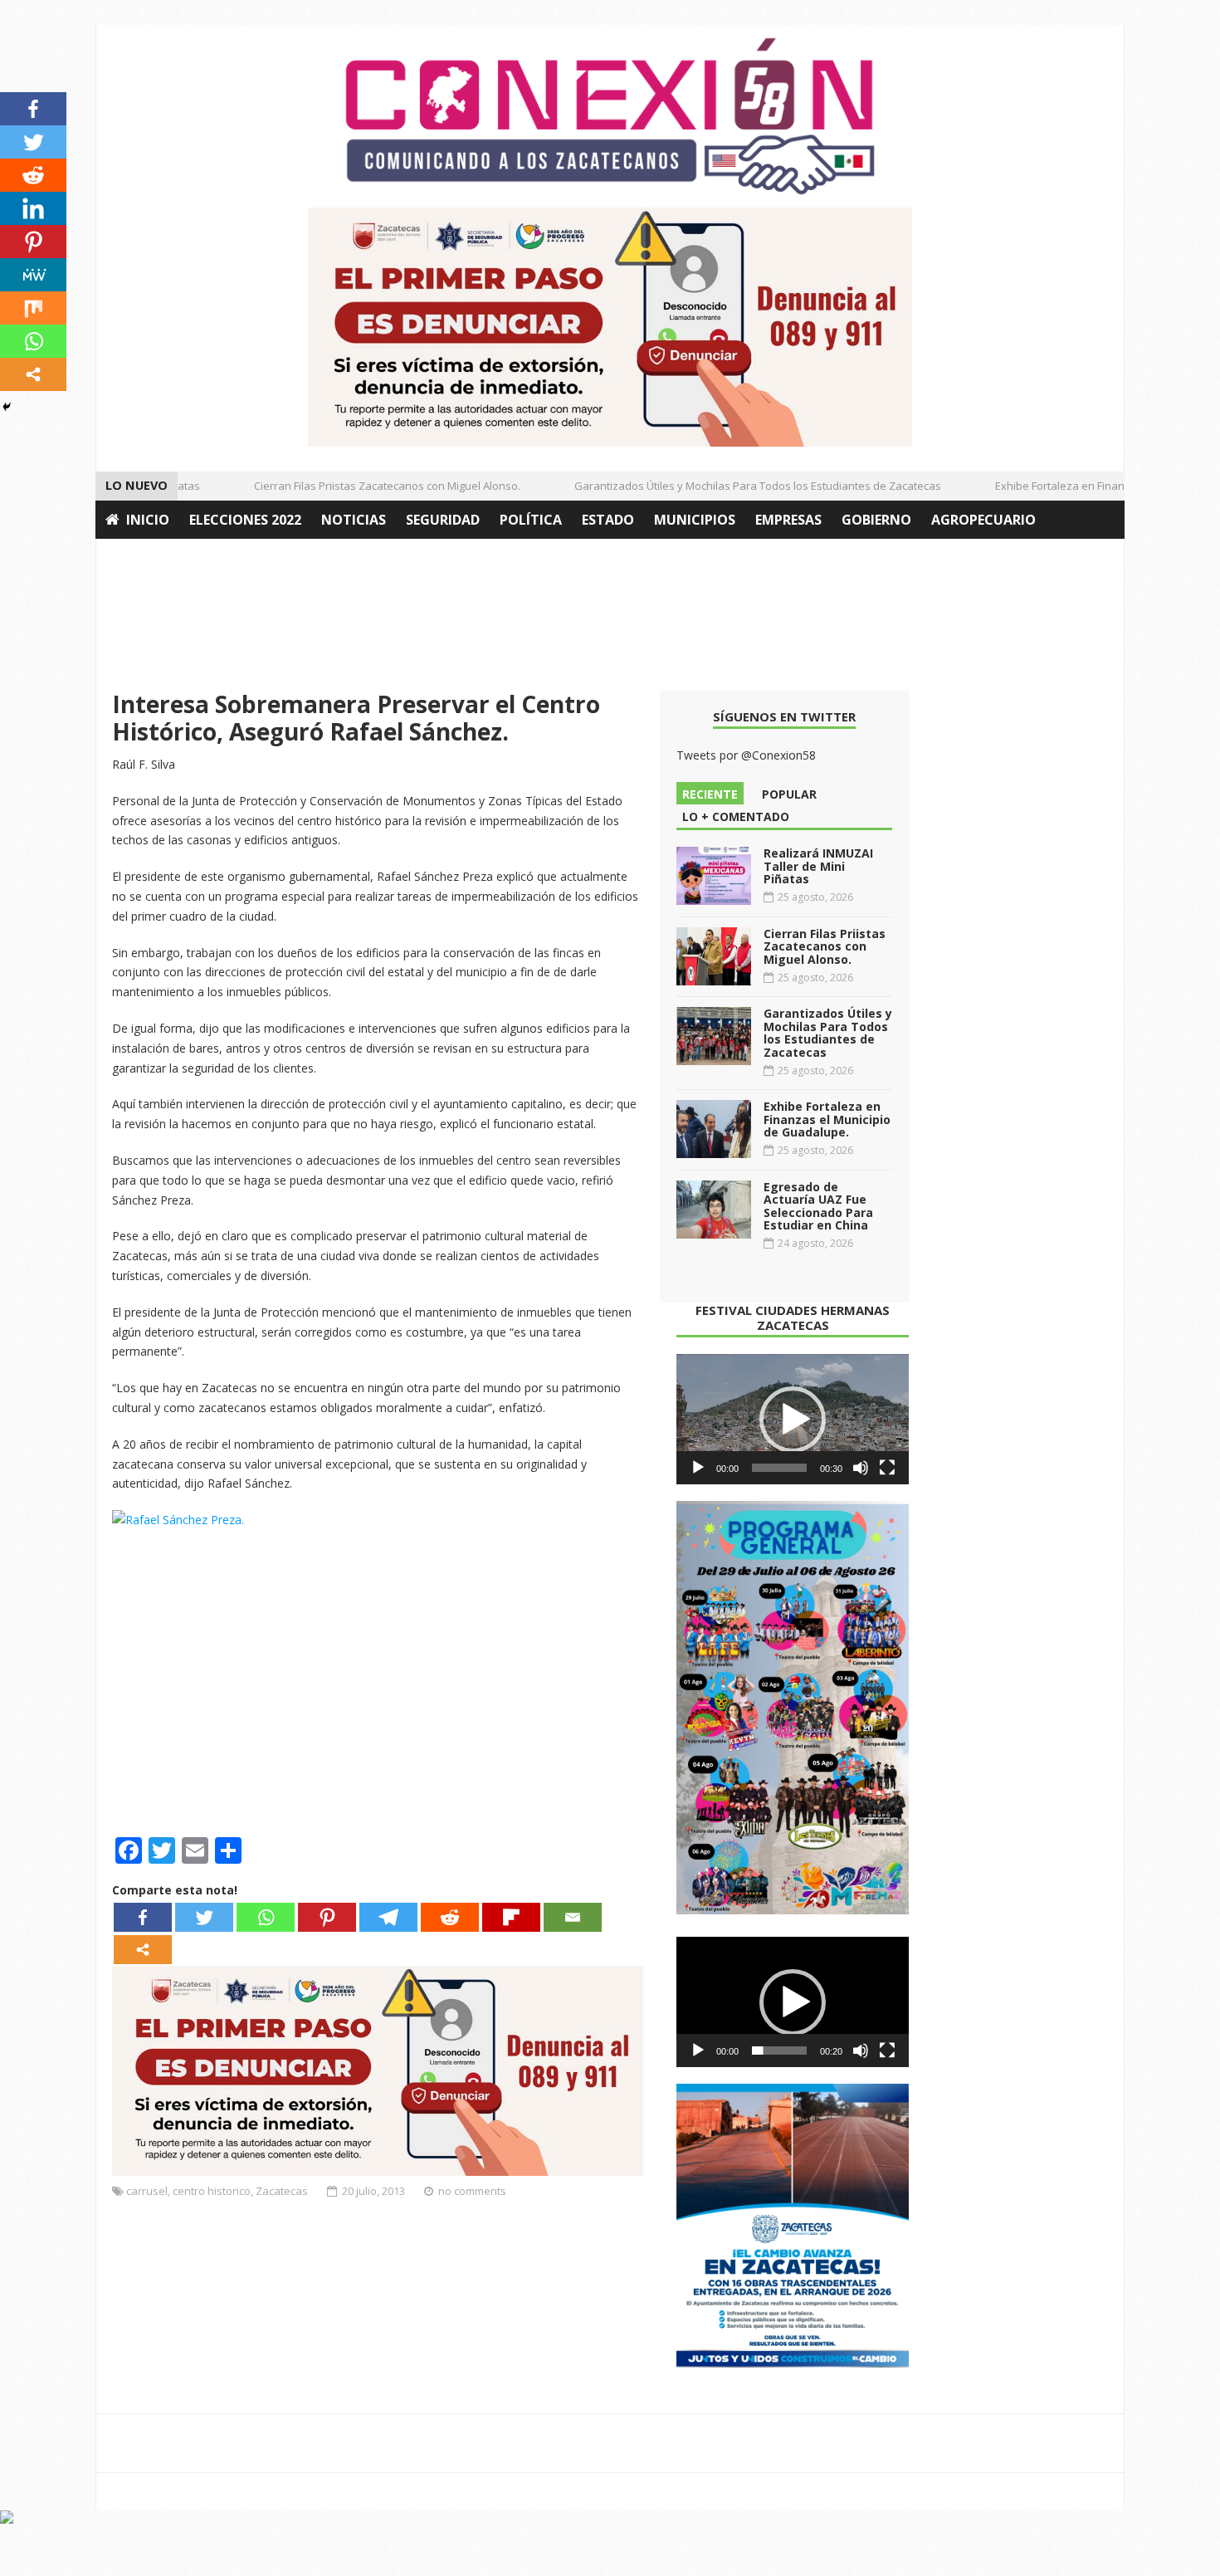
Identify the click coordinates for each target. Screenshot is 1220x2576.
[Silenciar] (861, 1468)
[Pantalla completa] (887, 1468)
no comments (472, 2191)
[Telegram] (388, 1917)
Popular (789, 794)
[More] (143, 1950)
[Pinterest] (327, 1917)
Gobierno (876, 520)
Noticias (354, 520)
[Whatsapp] (266, 1917)
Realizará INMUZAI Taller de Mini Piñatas (818, 866)
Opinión (135, 558)
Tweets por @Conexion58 (746, 755)
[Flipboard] (511, 1917)
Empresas (788, 520)
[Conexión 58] (610, 116)
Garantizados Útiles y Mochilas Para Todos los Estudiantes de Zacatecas (731, 486)
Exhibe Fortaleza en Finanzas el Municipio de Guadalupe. (827, 1119)
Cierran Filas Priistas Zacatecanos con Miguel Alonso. (361, 486)
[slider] (779, 1468)
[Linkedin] (33, 208)
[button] (793, 1420)
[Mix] (33, 308)
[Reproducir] (698, 1468)
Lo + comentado (736, 816)
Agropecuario (983, 520)
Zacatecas (282, 2191)
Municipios (695, 520)
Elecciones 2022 (245, 520)
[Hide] (7, 407)
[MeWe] (33, 275)
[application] (793, 1420)
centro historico (212, 2191)
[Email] (573, 1917)
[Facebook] (143, 1917)
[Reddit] (450, 1917)
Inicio (148, 520)
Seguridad (443, 520)
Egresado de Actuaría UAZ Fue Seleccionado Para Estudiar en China (818, 1206)
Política (531, 520)
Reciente (710, 794)
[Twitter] (204, 1917)
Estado (608, 520)
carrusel (147, 2191)
